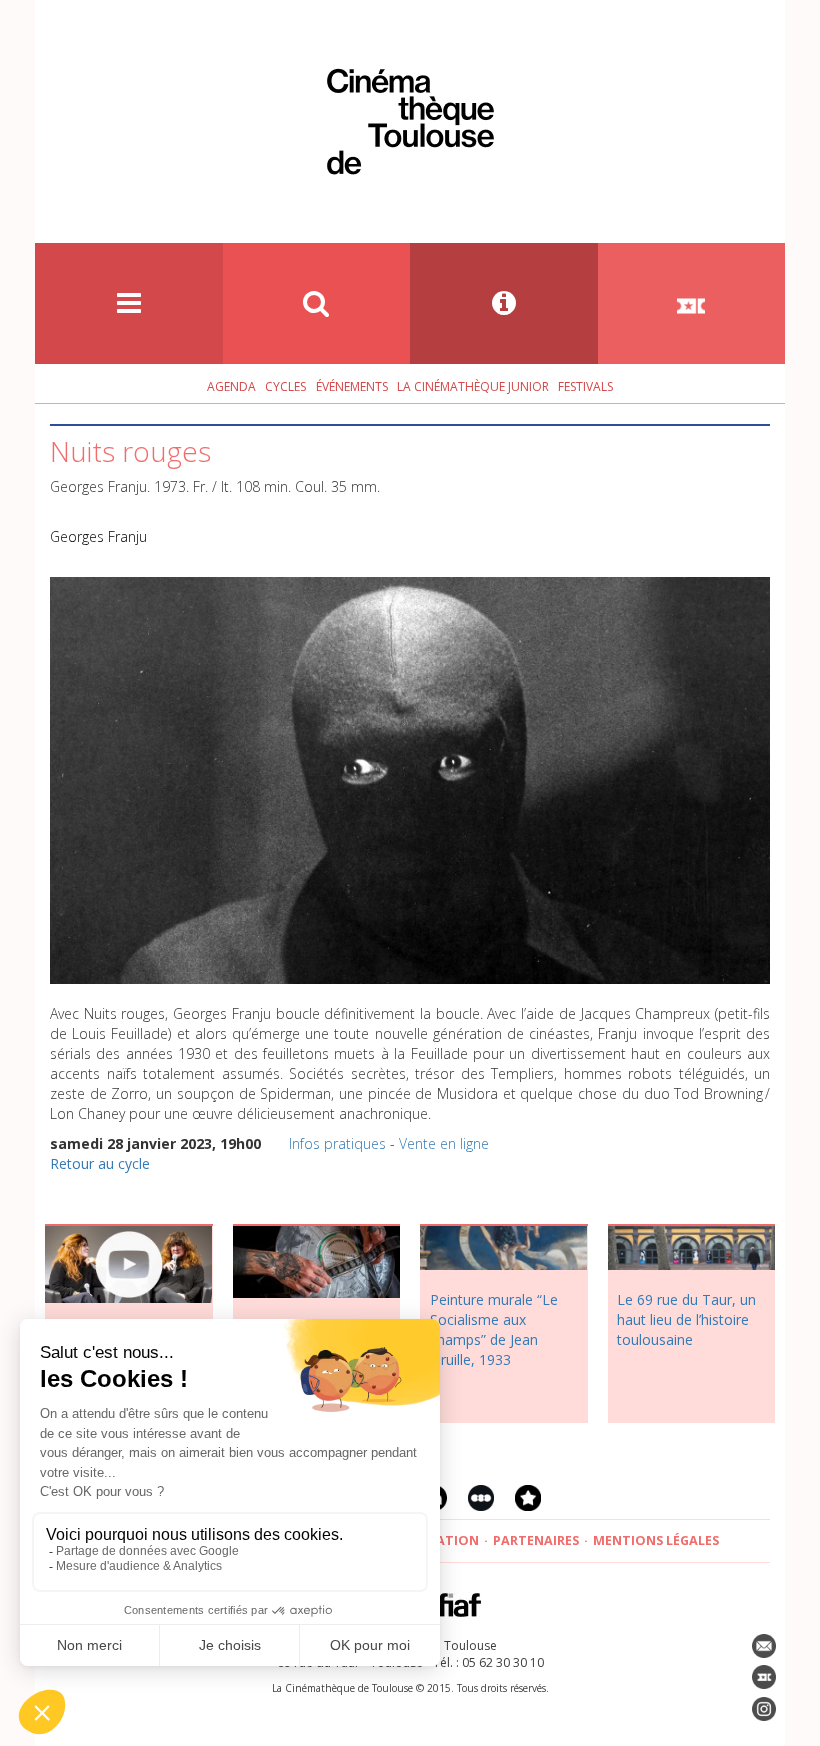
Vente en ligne (444, 1143)
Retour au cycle (100, 1163)
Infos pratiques (337, 1143)
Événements (352, 386)
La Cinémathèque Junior (473, 386)
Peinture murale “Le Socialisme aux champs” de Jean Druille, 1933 (494, 1329)
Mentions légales (656, 1540)
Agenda (231, 386)
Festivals (585, 386)
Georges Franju (98, 536)
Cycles (285, 386)
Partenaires (536, 1540)
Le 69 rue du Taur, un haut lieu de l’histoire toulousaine (686, 1319)
